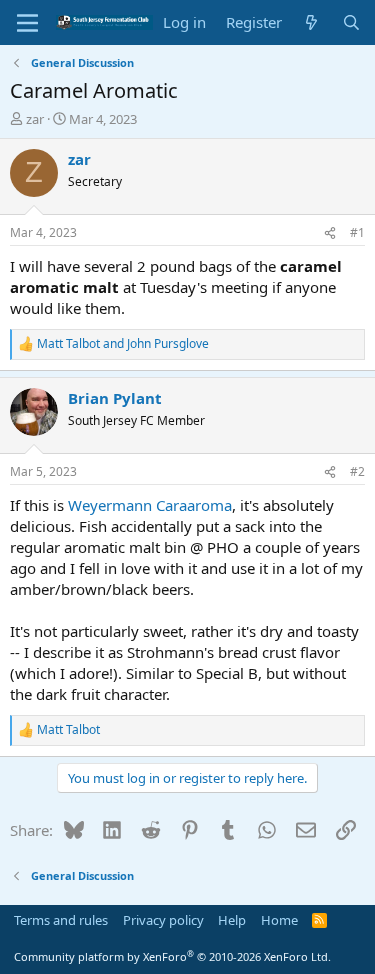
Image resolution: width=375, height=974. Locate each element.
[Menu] (27, 23)
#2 (357, 471)
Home (279, 920)
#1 (357, 232)
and (123, 344)
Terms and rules (61, 920)
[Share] (330, 233)
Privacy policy (163, 920)
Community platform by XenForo (172, 956)
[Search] (351, 22)
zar (35, 119)
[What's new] (311, 22)
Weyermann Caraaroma (150, 505)
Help (232, 920)
